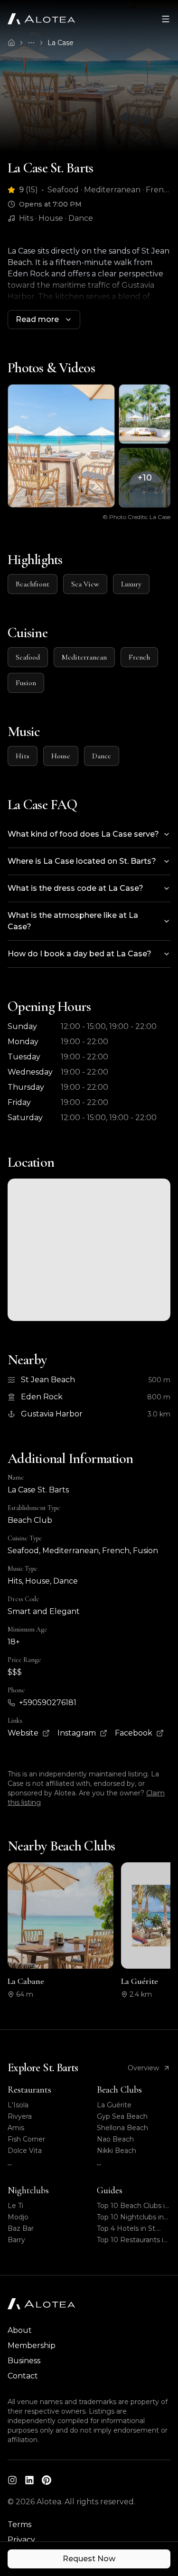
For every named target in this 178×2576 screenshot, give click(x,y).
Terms (19, 2524)
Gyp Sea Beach (122, 2116)
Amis (16, 2128)
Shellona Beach (122, 2128)
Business (24, 2361)
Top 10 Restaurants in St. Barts (132, 2240)
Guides (110, 2190)
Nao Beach (115, 2139)
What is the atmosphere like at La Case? (73, 921)
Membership (32, 2345)
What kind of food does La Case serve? (83, 834)
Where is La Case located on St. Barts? (82, 861)
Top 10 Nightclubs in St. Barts (130, 2217)
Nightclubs (28, 2190)
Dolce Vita (25, 2151)
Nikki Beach (117, 2151)
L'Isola (18, 2105)
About (20, 2330)
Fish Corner (26, 2139)
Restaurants (29, 2090)
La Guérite (114, 2105)
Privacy (21, 2540)
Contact (23, 2376)
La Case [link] (61, 43)
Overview (143, 2068)
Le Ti (15, 2206)
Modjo (18, 2217)
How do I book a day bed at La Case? (80, 954)
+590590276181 (48, 1703)
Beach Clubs (119, 2090)
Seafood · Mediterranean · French (109, 190)
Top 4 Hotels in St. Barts (127, 2229)
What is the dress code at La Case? (75, 888)
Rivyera (20, 2116)
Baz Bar (21, 2228)
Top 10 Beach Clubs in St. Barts (133, 2206)
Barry (16, 2240)
